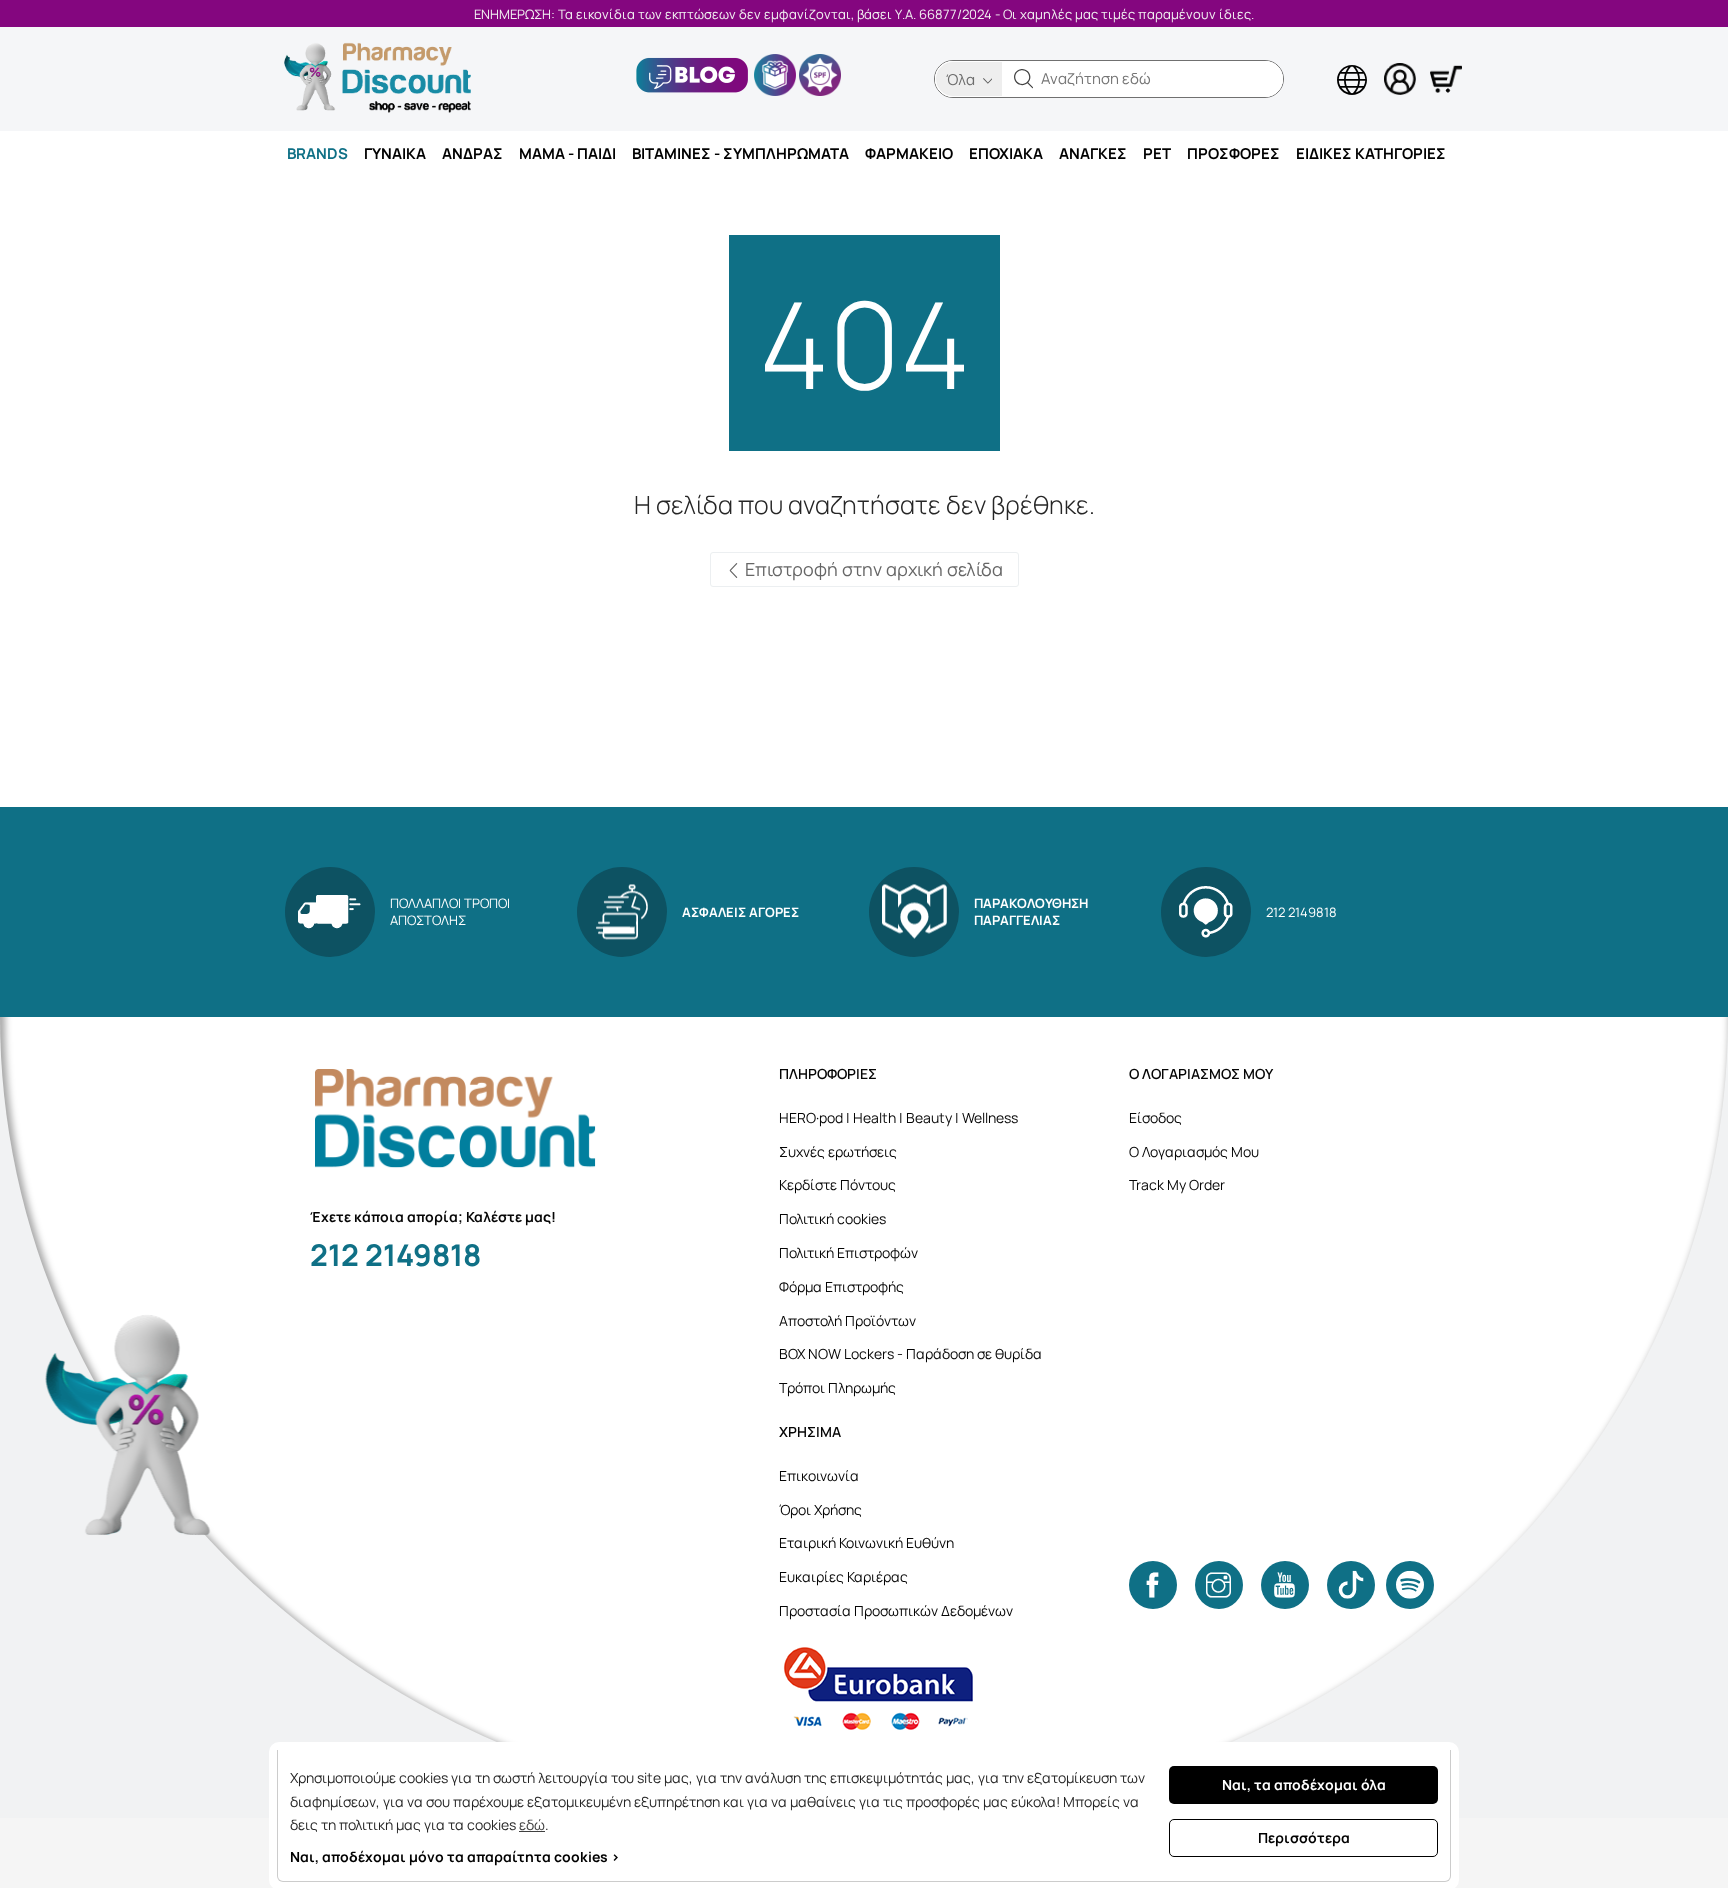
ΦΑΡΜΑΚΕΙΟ (909, 153)
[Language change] (1319, 61)
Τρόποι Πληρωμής (837, 1387)
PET (1157, 153)
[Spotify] (1410, 1585)
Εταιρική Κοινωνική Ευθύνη (866, 1542)
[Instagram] (1219, 1585)
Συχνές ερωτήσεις (838, 1151)
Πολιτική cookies (832, 1218)
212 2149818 (395, 1254)
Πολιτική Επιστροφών (848, 1252)
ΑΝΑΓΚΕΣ (1093, 153)
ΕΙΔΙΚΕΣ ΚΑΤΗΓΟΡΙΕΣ (1371, 153)
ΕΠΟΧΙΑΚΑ (1006, 153)
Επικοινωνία (819, 1475)
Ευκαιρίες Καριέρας (843, 1576)
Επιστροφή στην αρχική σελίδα (872, 569)
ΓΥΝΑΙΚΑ (395, 153)
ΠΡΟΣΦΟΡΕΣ (1233, 153)
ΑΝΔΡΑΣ (472, 153)
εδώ (532, 1824)
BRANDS (317, 153)
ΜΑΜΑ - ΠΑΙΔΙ (567, 153)
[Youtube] (1285, 1585)
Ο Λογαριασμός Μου (1194, 1151)
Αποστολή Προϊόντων (847, 1320)
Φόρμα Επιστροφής (841, 1286)
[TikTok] (1351, 1585)
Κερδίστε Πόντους (837, 1184)
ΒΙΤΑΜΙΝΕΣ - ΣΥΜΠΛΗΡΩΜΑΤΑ (740, 153)
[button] (1024, 79)
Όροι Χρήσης (820, 1509)
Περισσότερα (1304, 1837)
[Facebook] (1153, 1585)
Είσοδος (1155, 1117)
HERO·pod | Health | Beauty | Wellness (898, 1117)
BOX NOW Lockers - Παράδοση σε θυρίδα (910, 1353)
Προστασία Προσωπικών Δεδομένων (896, 1610)
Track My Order (1177, 1184)
